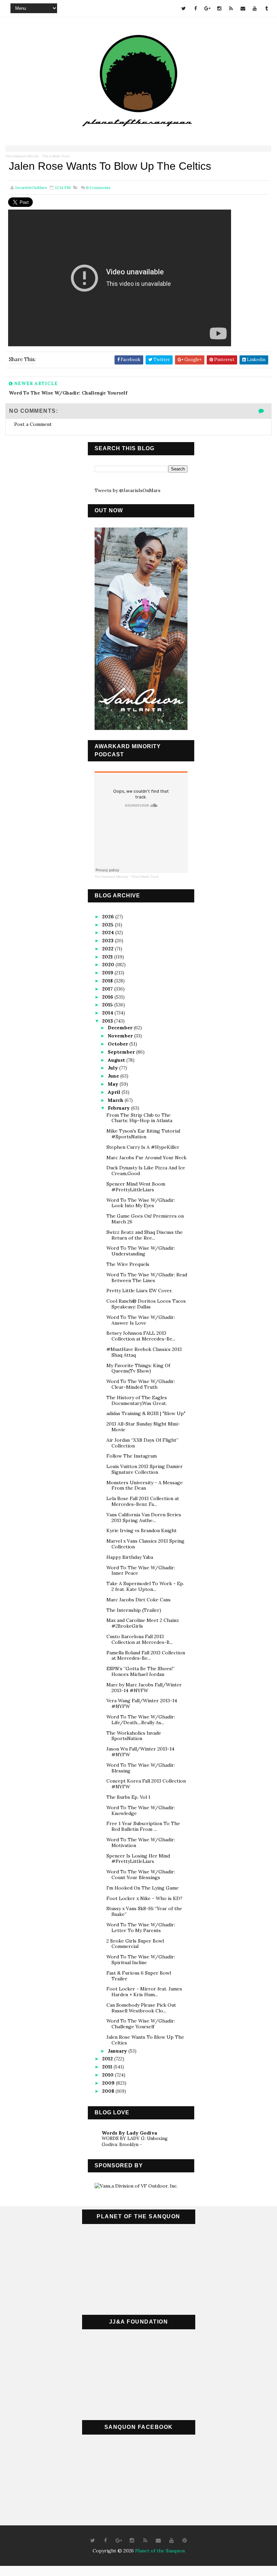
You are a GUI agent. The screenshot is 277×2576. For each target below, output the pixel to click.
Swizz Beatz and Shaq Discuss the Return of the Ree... (145, 1235)
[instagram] (219, 8)
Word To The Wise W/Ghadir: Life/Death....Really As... (141, 1720)
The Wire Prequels (128, 1264)
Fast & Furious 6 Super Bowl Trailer (139, 1976)
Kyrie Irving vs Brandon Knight (142, 1530)
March (116, 1100)
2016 (108, 997)
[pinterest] (185, 2541)
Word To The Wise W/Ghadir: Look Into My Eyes (141, 1203)
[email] (243, 8)
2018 (108, 981)
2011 (108, 2067)
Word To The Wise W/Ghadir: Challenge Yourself (141, 2024)
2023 (108, 941)
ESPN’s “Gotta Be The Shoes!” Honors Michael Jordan (141, 1671)
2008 (109, 2091)
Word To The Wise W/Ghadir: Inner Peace (141, 1570)
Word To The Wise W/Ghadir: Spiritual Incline (141, 1960)
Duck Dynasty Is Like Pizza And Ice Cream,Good (146, 1171)
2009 (109, 2083)
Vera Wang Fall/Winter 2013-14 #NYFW (142, 1703)
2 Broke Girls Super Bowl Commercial (135, 1944)
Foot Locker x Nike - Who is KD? (144, 1898)
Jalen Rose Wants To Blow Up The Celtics (145, 2040)
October (119, 1044)
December (121, 1028)
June (114, 1076)
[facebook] (196, 8)
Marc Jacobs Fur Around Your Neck (146, 1158)
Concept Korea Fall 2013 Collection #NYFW (146, 1784)
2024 (109, 932)
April (115, 1092)
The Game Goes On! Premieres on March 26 (145, 1219)
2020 (109, 965)
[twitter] (184, 8)
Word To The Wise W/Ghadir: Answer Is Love (141, 1320)
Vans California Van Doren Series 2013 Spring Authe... (144, 1517)
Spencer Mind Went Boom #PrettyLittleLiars (136, 1187)
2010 (108, 2075)
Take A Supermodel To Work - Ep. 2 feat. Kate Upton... (145, 1586)
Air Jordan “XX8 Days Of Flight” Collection (142, 1443)
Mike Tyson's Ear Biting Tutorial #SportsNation (143, 1134)
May (114, 1084)
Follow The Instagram (132, 1456)
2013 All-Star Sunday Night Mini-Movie (143, 1427)
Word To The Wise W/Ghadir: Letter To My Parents (141, 1928)
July (114, 1068)
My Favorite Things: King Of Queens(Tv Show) (138, 1368)
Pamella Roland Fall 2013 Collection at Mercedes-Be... (146, 1656)
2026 (109, 917)
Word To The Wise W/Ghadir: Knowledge (141, 1810)
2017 (108, 989)
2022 (108, 949)
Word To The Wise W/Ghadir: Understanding (141, 1251)
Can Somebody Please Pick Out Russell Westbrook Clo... (141, 2008)
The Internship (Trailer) (134, 1610)
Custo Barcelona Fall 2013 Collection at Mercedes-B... (140, 1639)
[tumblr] (267, 8)
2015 (108, 1005)
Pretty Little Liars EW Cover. (140, 1291)
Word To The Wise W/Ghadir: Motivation (141, 1842)
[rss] (231, 8)
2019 (108, 973)
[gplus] (207, 8)
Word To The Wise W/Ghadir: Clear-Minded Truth (141, 1384)
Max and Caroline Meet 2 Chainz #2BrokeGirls (143, 1623)
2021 (108, 957)
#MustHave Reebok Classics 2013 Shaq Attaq (144, 1352)
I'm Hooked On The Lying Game (143, 1888)
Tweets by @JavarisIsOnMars (128, 490)
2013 (108, 1021)
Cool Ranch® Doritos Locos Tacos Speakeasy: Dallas (146, 1304)
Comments (98, 187)
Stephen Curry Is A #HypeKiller (143, 1147)
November (121, 1036)
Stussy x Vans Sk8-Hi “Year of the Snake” (144, 1911)
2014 (108, 1013)
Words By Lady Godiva (129, 2133)
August (117, 1060)
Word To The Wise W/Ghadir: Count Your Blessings (141, 1875)
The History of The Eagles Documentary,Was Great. (137, 1400)
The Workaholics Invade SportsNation (134, 1736)
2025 (108, 925)
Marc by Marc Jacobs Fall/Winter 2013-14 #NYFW (144, 1688)
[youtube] (255, 8)
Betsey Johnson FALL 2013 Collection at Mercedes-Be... (141, 1336)
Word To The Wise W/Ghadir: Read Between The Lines (147, 1278)
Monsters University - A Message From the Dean (145, 1485)
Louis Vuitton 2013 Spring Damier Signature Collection (145, 1469)
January (118, 2051)
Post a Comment (33, 424)
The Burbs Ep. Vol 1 (128, 1797)
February (119, 1108)
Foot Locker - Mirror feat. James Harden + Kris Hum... (144, 1992)
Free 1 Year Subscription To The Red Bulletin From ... (143, 1826)
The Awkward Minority (22, 156)
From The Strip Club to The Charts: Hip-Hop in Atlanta (139, 1118)
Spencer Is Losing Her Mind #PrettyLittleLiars (138, 1859)
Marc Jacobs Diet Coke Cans (138, 1600)
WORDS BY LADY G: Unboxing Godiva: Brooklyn (135, 2141)
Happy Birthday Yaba (130, 1557)
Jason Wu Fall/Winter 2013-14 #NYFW (140, 1752)
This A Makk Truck (56, 156)
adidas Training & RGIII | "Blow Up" (146, 1413)
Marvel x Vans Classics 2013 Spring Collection (145, 1544)
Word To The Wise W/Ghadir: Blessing (141, 1768)
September (122, 1052)
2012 (108, 2059)
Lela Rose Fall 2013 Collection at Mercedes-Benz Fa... (143, 1501)
